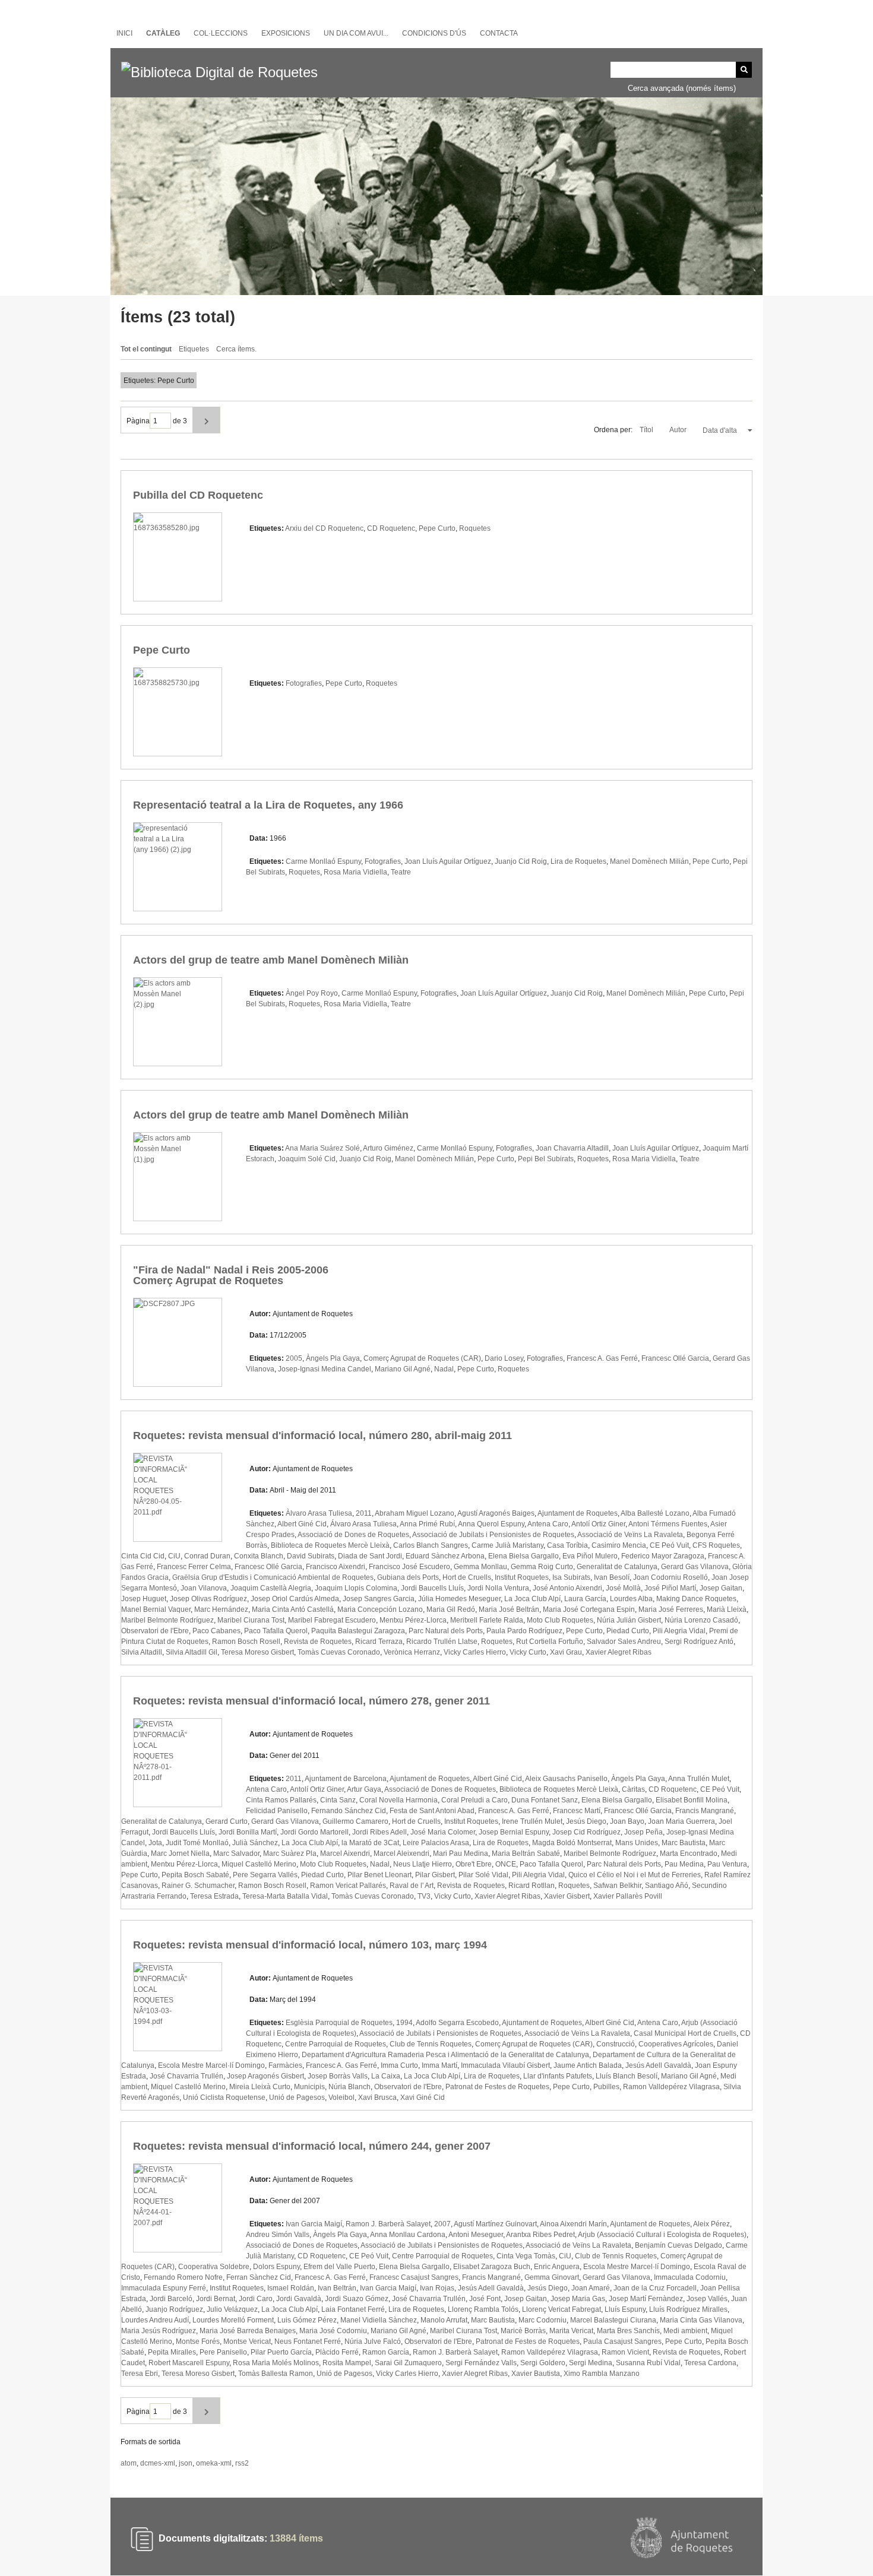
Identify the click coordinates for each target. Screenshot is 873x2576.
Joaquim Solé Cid (307, 1159)
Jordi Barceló (171, 2299)
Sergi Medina (591, 2363)
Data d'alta (721, 430)
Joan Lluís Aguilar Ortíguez (448, 861)
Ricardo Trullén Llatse (442, 1642)
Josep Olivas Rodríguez (208, 1599)
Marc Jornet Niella (180, 1853)
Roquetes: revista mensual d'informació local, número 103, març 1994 (310, 1945)
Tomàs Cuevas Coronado (339, 1652)
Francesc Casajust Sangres (414, 2277)
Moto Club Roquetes (560, 1620)
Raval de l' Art (412, 1886)
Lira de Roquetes (578, 861)
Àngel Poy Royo (312, 993)
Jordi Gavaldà (299, 2299)
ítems (296, 2539)
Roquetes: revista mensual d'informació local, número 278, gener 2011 (311, 1701)
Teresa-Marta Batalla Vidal (285, 1896)
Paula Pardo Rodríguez (524, 1631)
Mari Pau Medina (461, 1853)
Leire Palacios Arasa (436, 1843)
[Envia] (744, 70)
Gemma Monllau (480, 1567)
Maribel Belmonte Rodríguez (167, 1620)
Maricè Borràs (523, 2331)
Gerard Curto (227, 1821)
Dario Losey (504, 1358)
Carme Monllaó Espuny (323, 861)
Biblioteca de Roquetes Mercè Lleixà (330, 1545)
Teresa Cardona (710, 2363)
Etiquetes (194, 349)
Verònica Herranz (412, 1652)
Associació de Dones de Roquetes (353, 1535)
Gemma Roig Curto (542, 1567)
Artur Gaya (364, 1789)
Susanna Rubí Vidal (648, 2363)
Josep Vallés (707, 2299)
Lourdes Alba (631, 1599)
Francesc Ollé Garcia (675, 1358)
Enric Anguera (557, 2267)
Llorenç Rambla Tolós (483, 2309)
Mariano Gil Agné (403, 1369)
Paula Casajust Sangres (622, 2341)
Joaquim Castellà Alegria (271, 1588)
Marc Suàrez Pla (290, 1853)
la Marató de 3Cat (370, 1843)
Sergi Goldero (543, 2363)
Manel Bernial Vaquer (156, 1609)
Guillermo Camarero (355, 1821)
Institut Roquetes (522, 1577)
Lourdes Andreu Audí (155, 2320)
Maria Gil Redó (451, 1609)
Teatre (401, 872)
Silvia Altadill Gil (192, 1652)
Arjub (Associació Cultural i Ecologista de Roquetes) (662, 2235)
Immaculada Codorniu (690, 2277)
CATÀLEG (163, 33)
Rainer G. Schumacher (198, 1886)
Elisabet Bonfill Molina (692, 1800)
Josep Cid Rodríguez (586, 1832)
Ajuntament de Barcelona (346, 1779)
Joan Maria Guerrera (681, 1821)
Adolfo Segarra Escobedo (457, 2023)
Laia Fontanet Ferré (353, 2309)
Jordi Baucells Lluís (432, 1588)
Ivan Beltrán (337, 2288)
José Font (485, 2299)
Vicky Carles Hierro (475, 1652)
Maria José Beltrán (509, 1609)
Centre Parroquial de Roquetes (336, 2044)
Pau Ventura (727, 1864)
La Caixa (386, 2076)
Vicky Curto (528, 1652)
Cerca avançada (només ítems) (682, 88)
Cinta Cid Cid (143, 1556)
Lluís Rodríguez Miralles (688, 2309)
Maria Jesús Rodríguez (159, 2331)
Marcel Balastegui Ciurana (613, 2320)
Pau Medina (684, 1864)
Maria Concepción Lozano (380, 1609)
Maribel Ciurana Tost (251, 1620)
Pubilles (606, 2087)
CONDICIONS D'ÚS (434, 33)
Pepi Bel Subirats (546, 1159)
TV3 (424, 1896)
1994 (404, 2023)
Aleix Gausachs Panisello (566, 1779)
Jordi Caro (256, 2299)
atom (129, 2463)
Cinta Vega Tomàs (526, 2256)
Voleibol (341, 2097)
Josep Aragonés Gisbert (265, 2076)
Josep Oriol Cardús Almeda (295, 1599)
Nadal (444, 1369)
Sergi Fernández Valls (481, 2363)
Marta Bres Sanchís (628, 2331)
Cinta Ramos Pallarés (281, 1800)
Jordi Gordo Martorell (314, 1832)
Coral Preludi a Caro (475, 1800)
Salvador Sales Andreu (624, 1642)
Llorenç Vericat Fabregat (562, 2309)
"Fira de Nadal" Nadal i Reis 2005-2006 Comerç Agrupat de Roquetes (231, 1275)
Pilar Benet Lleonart (379, 1875)
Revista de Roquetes (318, 1642)
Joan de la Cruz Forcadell (655, 2288)
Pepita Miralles (172, 2352)
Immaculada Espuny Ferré (164, 2288)
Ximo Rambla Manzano (602, 2374)
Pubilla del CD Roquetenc (198, 495)
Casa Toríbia (567, 1545)
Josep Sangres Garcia (379, 1599)
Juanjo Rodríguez (174, 2309)
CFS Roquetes (716, 1545)
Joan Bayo (627, 1821)
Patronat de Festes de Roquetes (497, 2087)
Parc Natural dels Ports (446, 1631)
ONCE (506, 1864)
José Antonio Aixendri (567, 1588)
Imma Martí (439, 2065)
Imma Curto (399, 2065)
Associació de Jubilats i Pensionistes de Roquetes (493, 1535)
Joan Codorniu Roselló (670, 1577)
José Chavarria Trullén (186, 2076)
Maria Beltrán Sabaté (526, 1853)
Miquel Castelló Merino (259, 1864)
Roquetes (475, 528)
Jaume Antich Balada (588, 2065)
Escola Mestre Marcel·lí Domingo (211, 2065)
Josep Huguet (144, 1599)
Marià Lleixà (727, 1609)
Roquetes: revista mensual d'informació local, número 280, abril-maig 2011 (322, 1436)
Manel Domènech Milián (649, 861)
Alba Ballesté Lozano (655, 1513)
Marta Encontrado (689, 1853)
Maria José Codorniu (333, 2331)
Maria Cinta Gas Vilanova (701, 2320)
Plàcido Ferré (337, 2352)
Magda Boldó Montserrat (572, 1843)
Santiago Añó (667, 1886)
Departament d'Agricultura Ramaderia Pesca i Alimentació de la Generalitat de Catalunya (445, 2055)
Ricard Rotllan (532, 1886)
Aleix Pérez (711, 2224)
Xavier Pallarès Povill (628, 1896)
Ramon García (386, 2352)
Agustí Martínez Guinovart (495, 2224)
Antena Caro (548, 1524)
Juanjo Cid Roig (521, 861)
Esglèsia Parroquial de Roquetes (339, 2023)
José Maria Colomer (443, 1832)
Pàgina (138, 421)
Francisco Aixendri (336, 1567)
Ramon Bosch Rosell (246, 1642)
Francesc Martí (577, 1811)
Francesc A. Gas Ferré (602, 1358)
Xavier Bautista (536, 2374)
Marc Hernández (221, 1609)
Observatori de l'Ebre (155, 1631)
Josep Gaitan (721, 1588)
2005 (294, 1358)
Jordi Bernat (216, 2299)
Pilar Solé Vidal (483, 1875)
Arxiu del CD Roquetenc (324, 528)
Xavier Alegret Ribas (619, 1652)
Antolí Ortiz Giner (598, 1524)
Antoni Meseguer (476, 2235)
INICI (124, 33)
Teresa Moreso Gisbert (257, 1652)
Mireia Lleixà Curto (260, 2087)
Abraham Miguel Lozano (415, 1513)
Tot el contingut (146, 349)
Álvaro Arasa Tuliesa (363, 1524)
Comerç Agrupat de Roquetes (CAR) (422, 1358)
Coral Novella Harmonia (398, 1800)
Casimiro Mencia (619, 1545)
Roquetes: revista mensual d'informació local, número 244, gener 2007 (312, 2146)
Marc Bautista (684, 1843)
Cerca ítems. (236, 349)
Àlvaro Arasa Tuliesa (319, 1513)
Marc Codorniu (543, 2320)
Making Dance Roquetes (696, 1599)
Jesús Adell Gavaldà (658, 2065)
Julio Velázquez (232, 2309)
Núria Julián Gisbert (629, 1620)
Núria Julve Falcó (373, 2341)
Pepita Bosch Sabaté (195, 1875)
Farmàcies (285, 2065)
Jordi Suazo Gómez (357, 2299)
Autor (679, 430)
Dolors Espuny (276, 2267)
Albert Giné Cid (302, 1524)
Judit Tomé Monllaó (197, 1843)
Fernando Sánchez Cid (349, 1811)
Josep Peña (643, 1832)
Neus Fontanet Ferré (308, 2341)
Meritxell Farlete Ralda (487, 1620)
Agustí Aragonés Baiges (496, 1513)
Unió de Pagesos (297, 2097)
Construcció (616, 2044)
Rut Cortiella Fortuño (550, 1642)
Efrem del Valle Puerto (339, 2267)
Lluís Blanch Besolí (627, 2076)
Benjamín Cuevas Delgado (679, 2245)
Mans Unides (637, 1843)
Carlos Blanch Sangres (431, 1545)
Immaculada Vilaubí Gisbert (505, 2065)
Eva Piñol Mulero (590, 1556)
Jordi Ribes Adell (379, 1832)
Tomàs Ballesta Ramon (276, 2374)
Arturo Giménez (388, 1148)
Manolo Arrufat (444, 2320)
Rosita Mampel (347, 2363)
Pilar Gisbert (435, 1875)
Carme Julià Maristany (507, 1545)
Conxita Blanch (259, 1556)
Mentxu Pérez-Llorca (413, 1620)
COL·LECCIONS (221, 33)
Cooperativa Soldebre (214, 2267)
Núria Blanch (349, 2087)
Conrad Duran (207, 1556)
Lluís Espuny (625, 2309)
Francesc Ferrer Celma (194, 1567)
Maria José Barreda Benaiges (248, 2331)
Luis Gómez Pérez (307, 2320)
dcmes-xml (158, 2463)
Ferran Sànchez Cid (259, 2277)
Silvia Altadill (142, 1652)
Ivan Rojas (437, 2288)
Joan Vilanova (204, 1588)
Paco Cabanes (216, 1631)
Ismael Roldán (291, 2288)
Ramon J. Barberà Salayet (388, 2224)
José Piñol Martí (670, 1588)
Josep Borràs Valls (338, 2076)
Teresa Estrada (214, 1896)
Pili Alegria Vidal (679, 1631)
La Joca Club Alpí (532, 1599)
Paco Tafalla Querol (276, 1631)
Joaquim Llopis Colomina (356, 1588)
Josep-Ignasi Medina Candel (325, 1369)
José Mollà (623, 1588)
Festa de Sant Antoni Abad (432, 1811)
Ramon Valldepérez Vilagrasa (671, 2087)
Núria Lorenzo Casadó (701, 1620)
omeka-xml (214, 2463)
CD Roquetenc (391, 528)
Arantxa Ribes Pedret (540, 2235)
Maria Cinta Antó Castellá (293, 1609)
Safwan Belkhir (617, 1886)
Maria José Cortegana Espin (589, 1609)
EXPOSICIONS (286, 33)
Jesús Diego (586, 1821)
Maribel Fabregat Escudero (332, 1620)
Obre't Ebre (474, 1864)
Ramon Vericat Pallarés (348, 1886)
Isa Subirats (571, 1577)
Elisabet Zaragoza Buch (492, 2267)
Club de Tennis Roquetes (431, 2044)
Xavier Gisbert (567, 1896)
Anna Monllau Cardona (408, 2235)
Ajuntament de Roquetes (578, 1513)
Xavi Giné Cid (423, 2097)
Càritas (633, 1789)
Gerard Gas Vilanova (695, 1567)
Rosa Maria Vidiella (355, 872)
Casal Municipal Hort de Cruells (685, 2033)
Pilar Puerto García (281, 2352)
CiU (174, 1556)
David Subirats (311, 1556)
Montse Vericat (247, 2341)
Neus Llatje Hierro (423, 1864)
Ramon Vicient (625, 2352)
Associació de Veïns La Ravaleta (630, 1535)
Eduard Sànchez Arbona (445, 1556)
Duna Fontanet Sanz (545, 1800)
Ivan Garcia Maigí (314, 2224)
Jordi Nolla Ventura (498, 1588)
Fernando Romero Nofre (183, 2277)
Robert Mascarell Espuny (189, 2363)
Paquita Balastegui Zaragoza (358, 1631)
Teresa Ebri (140, 2374)
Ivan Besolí (612, 1577)
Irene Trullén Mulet (532, 1821)
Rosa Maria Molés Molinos (276, 2363)
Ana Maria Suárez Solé (322, 1148)
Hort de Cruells (467, 1577)
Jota (155, 1843)
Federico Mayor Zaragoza (663, 1556)
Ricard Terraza (379, 1642)
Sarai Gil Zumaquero (408, 2363)
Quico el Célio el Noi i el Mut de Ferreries (635, 1875)
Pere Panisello (223, 2352)
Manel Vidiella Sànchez (379, 2320)
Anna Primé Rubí (427, 1524)
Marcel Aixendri (345, 1853)
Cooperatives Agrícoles (676, 2044)
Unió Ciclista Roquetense (224, 2097)
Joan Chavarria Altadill (572, 1148)
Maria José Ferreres (671, 1609)
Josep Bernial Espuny (514, 1832)
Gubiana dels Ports (408, 1577)
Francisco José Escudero (409, 1567)
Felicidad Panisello (277, 1811)
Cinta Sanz (338, 1800)
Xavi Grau (566, 1652)
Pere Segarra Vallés (265, 1875)
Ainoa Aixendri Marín (573, 2224)
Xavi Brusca (377, 2097)
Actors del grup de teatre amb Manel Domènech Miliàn (271, 960)
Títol (647, 430)
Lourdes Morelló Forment (233, 2320)
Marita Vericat (571, 2331)
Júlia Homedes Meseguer (459, 1599)
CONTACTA (499, 33)
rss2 (242, 2463)
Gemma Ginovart (552, 2277)
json (186, 2463)
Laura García (585, 1599)
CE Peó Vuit (669, 1545)
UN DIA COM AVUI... (356, 33)
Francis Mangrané (705, 1811)
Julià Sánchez (255, 1843)
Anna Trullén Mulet (699, 1779)
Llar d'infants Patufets (558, 2076)
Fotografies (304, 683)
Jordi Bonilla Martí (248, 1832)
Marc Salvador (236, 1853)
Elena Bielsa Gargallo (524, 1556)
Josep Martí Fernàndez (646, 2299)
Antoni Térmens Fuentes (668, 1524)
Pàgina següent (206, 420)
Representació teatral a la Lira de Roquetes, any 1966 (268, 805)
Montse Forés (198, 2341)
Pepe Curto (437, 528)
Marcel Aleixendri (401, 1853)
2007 (442, 2224)
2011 (364, 1513)
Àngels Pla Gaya (333, 1358)
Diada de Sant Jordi (370, 1556)
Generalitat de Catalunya (617, 1567)
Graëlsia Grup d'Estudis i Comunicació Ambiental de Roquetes (273, 1577)
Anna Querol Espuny (491, 1524)
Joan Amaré (591, 2288)
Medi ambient (685, 2331)
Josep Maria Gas (578, 2299)
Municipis (309, 2087)
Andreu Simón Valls (278, 2235)
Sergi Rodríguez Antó (699, 1642)
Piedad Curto (628, 1631)
